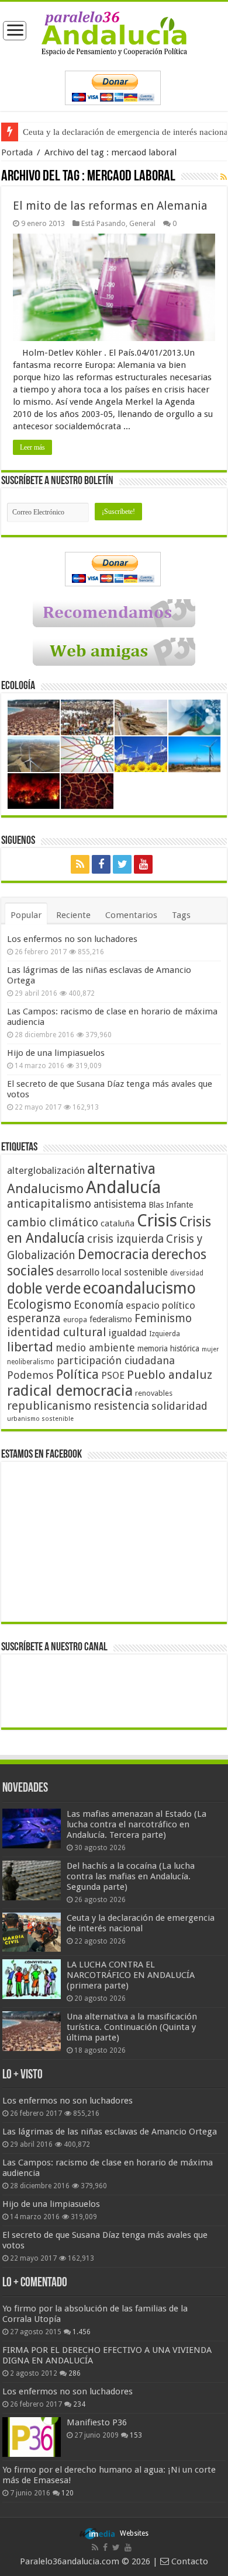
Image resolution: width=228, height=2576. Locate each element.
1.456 (82, 2332)
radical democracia (70, 1390)
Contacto (189, 2561)
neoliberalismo (31, 1362)
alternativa (121, 1169)
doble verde (44, 1289)
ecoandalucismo (139, 1288)
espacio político (160, 1305)
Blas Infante (171, 1205)
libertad (30, 1347)
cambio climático (53, 1223)
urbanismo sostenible (40, 1419)
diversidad (187, 1273)
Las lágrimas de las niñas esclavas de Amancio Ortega (110, 2132)
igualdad (128, 1333)
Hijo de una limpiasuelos (56, 1053)
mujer (210, 1349)
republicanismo (49, 1406)
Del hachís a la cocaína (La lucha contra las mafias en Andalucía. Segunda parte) (131, 1876)
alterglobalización (46, 1170)
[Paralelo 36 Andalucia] (114, 33)
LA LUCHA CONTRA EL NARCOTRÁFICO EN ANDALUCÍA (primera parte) (131, 1975)
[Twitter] (122, 864)
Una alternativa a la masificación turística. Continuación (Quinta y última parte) (132, 2027)
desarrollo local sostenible (112, 1272)
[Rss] (80, 864)
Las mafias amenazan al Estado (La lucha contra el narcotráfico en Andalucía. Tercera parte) (137, 1824)
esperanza (34, 1318)
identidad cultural (57, 1332)
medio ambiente (95, 1348)
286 (75, 2373)
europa (75, 1320)
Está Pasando (103, 223)
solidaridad (179, 1406)
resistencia (121, 1406)
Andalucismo (45, 1188)
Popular (26, 915)
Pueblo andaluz (170, 1375)
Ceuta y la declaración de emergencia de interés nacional (141, 1923)
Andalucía (123, 1187)
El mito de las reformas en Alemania (110, 206)
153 (136, 2435)
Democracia (113, 1254)
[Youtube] (143, 864)
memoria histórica (168, 1348)
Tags (181, 915)
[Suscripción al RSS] (224, 177)
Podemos (30, 1375)
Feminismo (163, 1318)
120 (68, 2493)
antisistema (120, 1204)
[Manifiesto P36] (32, 2437)
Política (77, 1374)
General (142, 223)
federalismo (111, 1319)
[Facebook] (101, 864)
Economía (99, 1305)
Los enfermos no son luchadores (72, 939)
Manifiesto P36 (97, 2422)
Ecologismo (39, 1304)
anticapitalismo (49, 1204)
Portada (17, 152)
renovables (154, 1393)
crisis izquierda (125, 1239)
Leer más (32, 447)
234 (79, 2404)
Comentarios (131, 915)
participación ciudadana (116, 1360)
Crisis (157, 1221)
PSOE (113, 1376)
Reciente (73, 915)
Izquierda (165, 1334)
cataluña (118, 1223)
